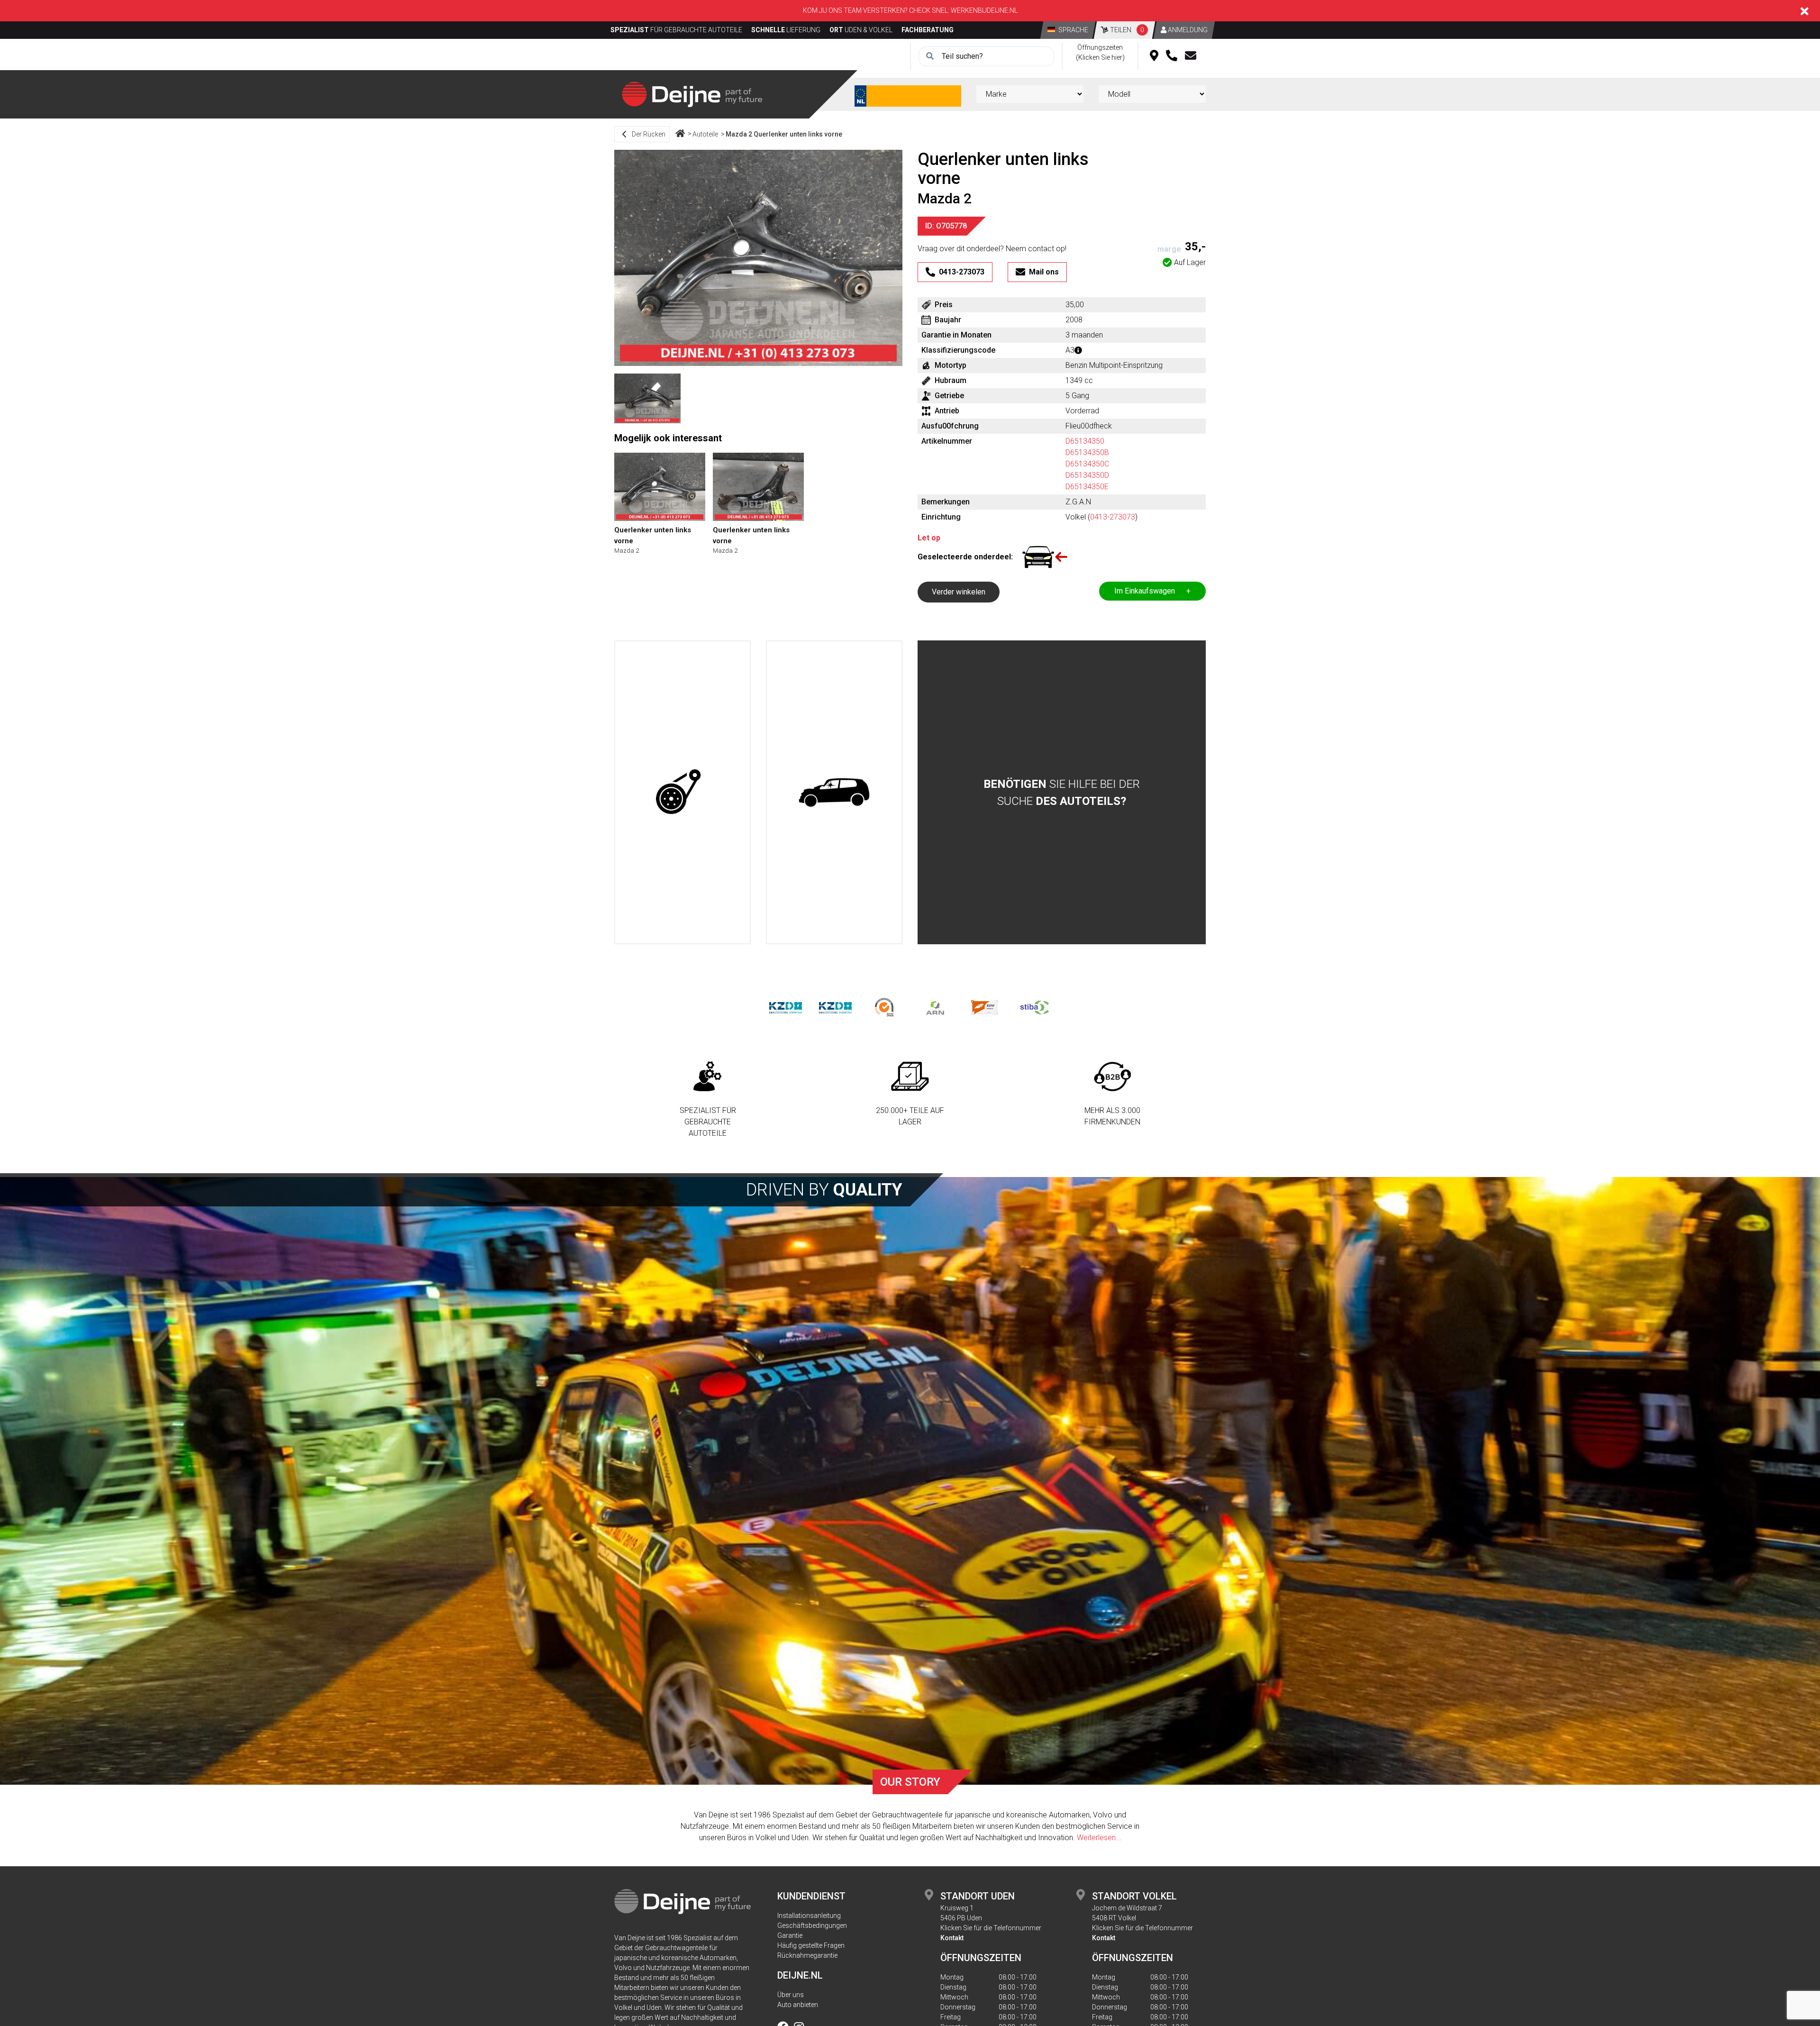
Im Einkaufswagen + (1152, 591)
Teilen (1126, 30)
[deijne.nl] (692, 94)
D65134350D (1087, 475)
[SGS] (885, 1007)
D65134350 (1085, 441)
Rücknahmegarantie (807, 1955)
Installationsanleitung (809, 1916)
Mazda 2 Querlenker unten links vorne (784, 134)
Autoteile (705, 134)
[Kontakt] (1191, 56)
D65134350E (1087, 487)
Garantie (790, 1935)
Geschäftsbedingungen (812, 1926)
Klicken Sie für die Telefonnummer (991, 1928)
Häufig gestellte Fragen (811, 1945)
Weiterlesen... (1099, 1838)
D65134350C (1087, 464)
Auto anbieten (798, 2005)
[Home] (680, 134)
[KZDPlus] (835, 1007)
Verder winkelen (959, 592)
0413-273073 (1113, 517)
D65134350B (1087, 452)
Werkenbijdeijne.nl (984, 10)
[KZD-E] (786, 1007)
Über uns (791, 1995)
